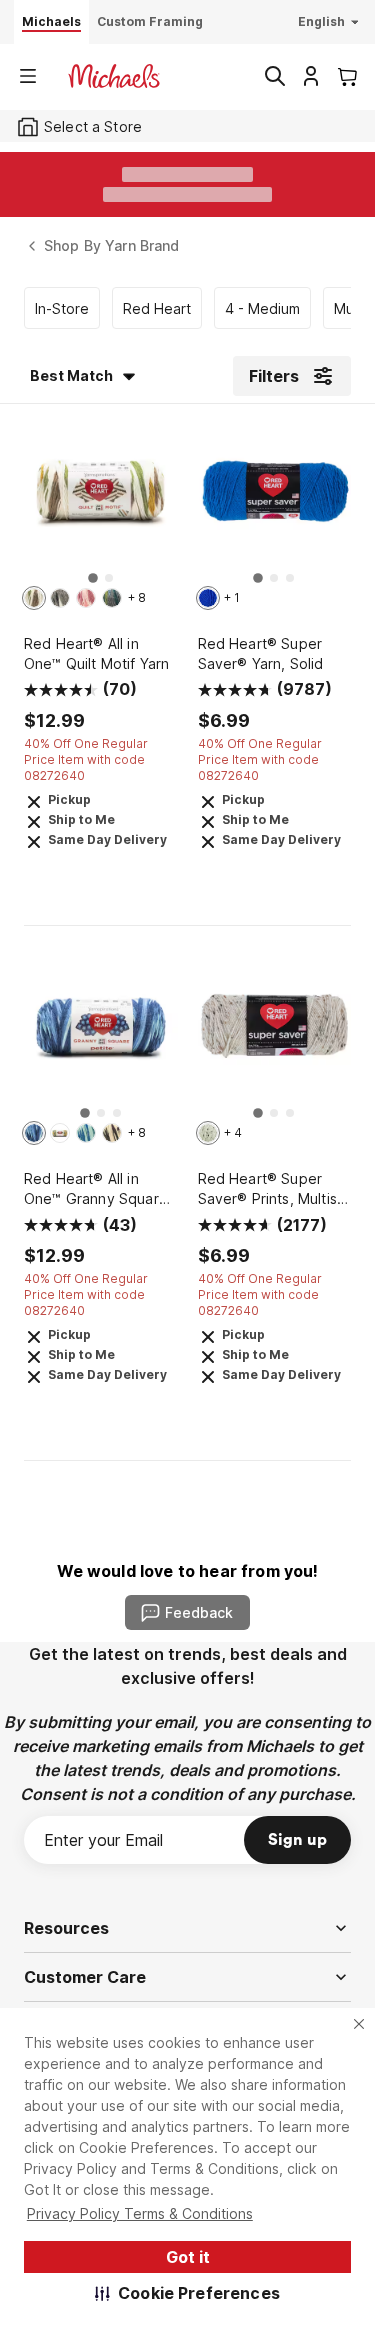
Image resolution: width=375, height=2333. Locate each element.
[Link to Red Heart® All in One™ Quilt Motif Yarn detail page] (101, 501)
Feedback (199, 1612)
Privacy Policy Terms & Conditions (140, 2213)
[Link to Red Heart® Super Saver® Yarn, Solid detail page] (275, 501)
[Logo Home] (114, 76)
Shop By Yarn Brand (112, 245)
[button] (187, 2293)
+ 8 (137, 597)
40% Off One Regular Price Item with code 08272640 (86, 759)
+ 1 (232, 597)
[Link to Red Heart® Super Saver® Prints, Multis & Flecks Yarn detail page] (275, 1037)
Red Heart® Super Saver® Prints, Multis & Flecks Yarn (274, 1189)
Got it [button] (188, 2257)
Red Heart (157, 308)
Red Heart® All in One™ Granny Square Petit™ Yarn (96, 1189)
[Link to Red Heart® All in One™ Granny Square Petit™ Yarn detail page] (101, 1037)
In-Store (62, 308)
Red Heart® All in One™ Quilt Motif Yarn (96, 653)
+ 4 (233, 1132)
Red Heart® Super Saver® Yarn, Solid (261, 653)
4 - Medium (262, 308)
